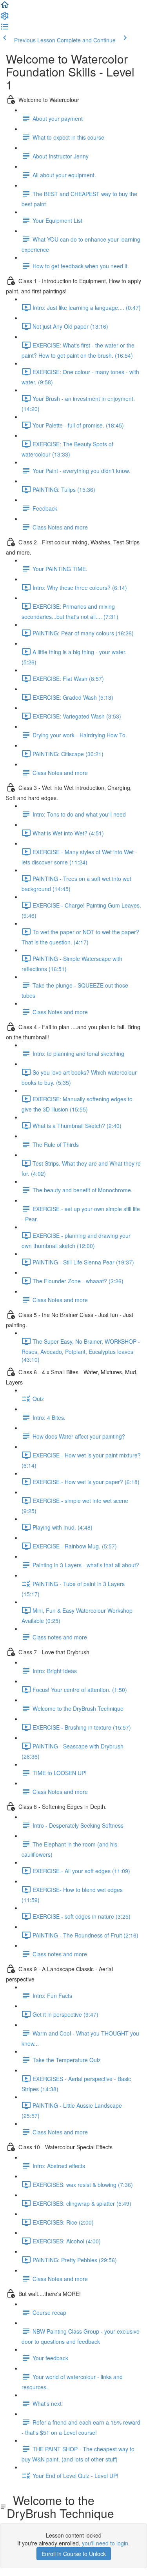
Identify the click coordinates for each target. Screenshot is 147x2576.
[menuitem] (5, 18)
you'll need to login (105, 2543)
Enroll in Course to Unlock (74, 2554)
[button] (5, 7)
